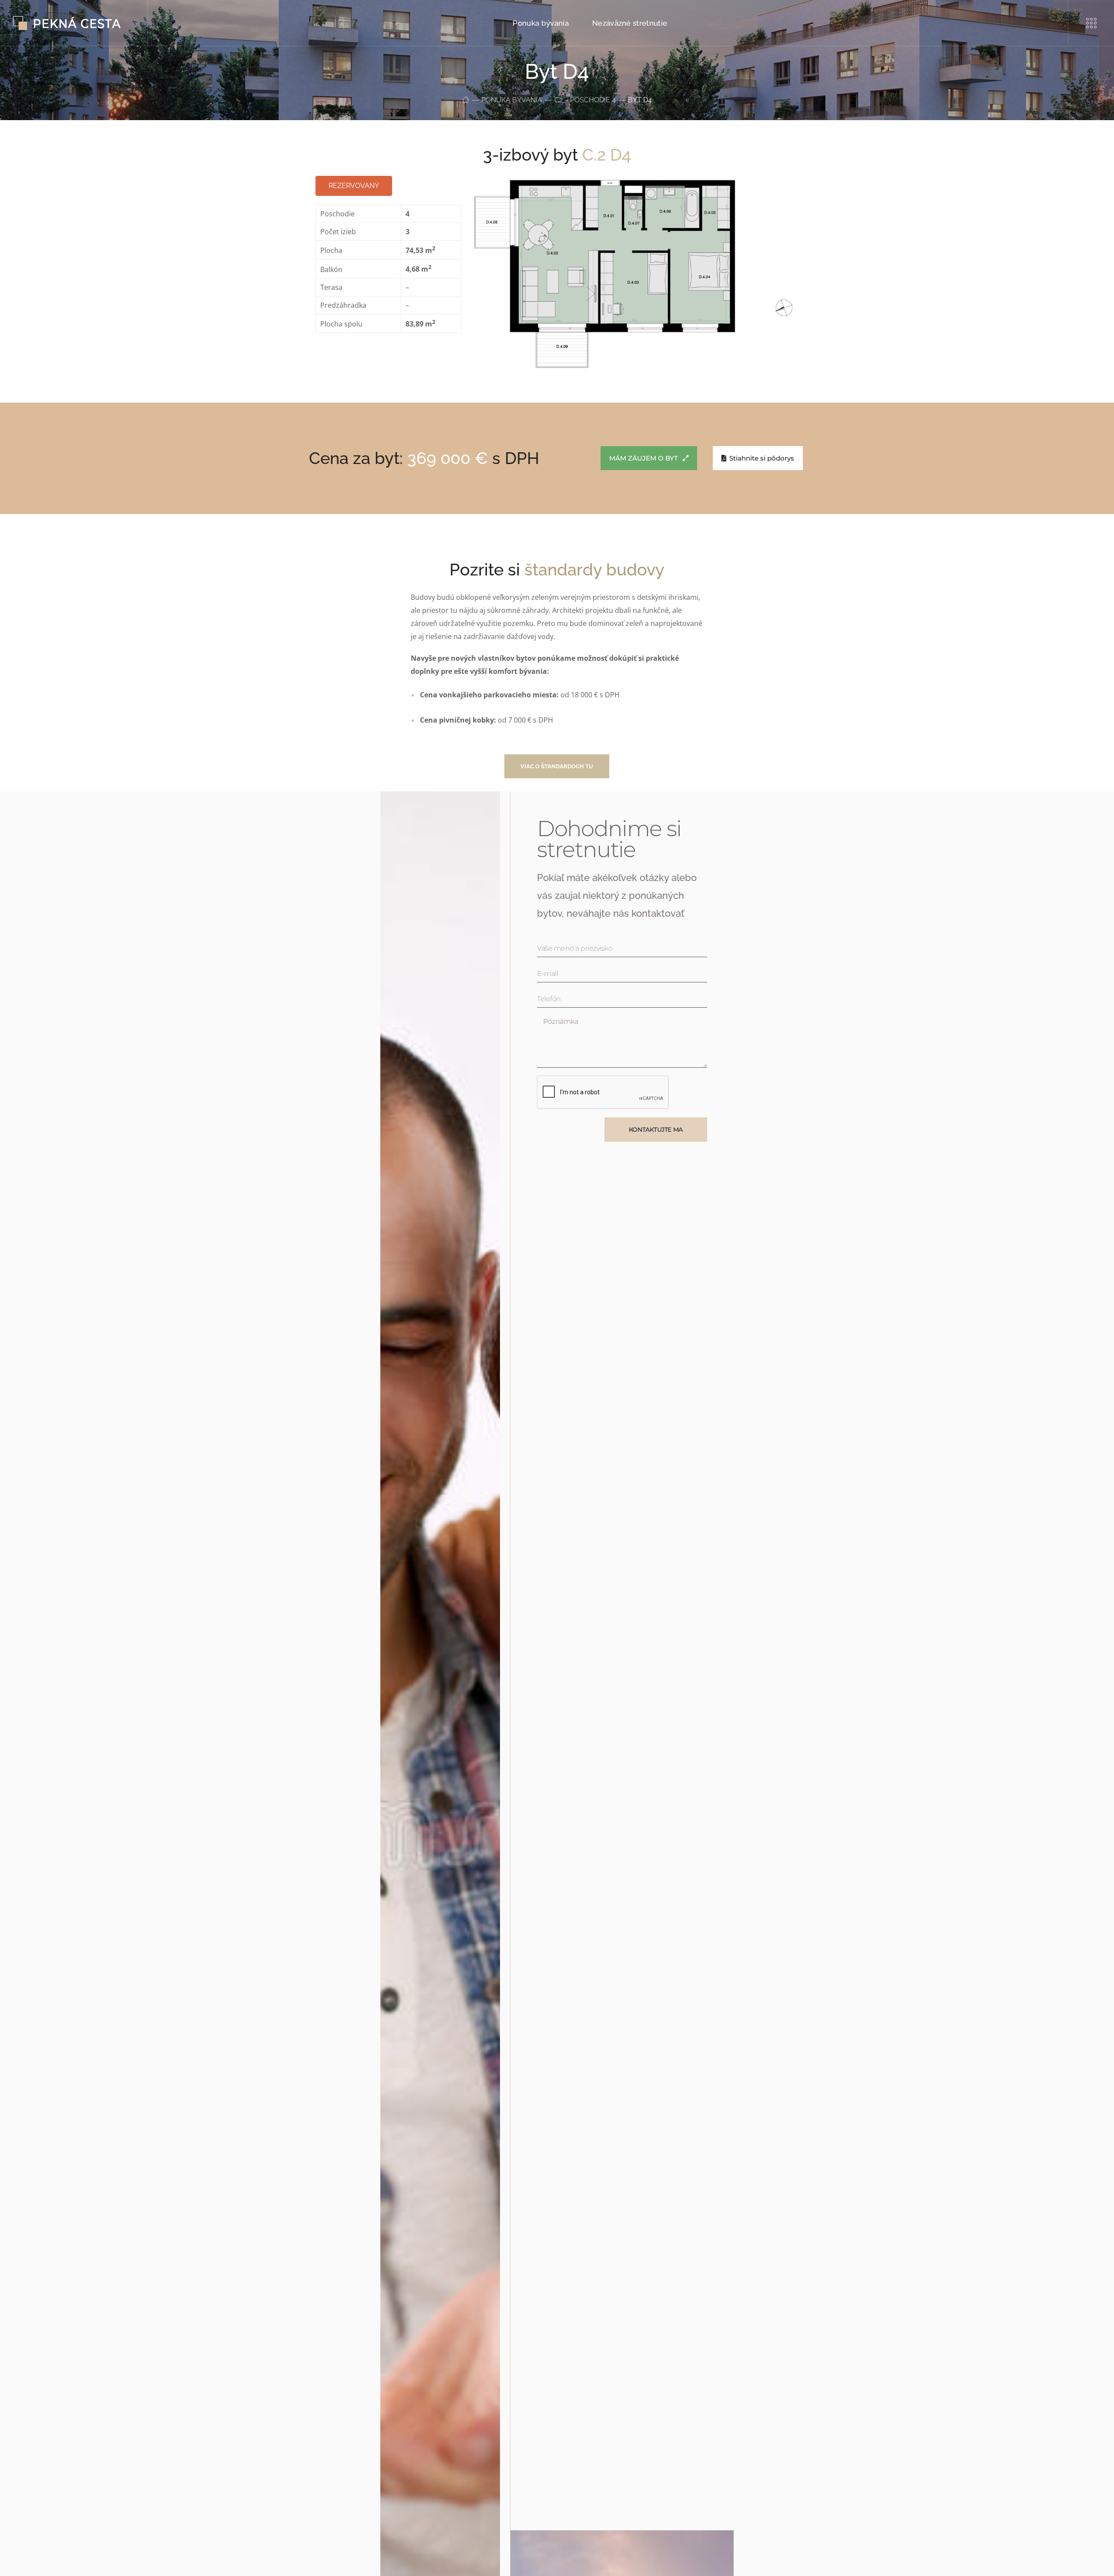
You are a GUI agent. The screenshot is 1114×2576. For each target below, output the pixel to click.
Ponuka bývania (512, 100)
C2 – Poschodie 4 (585, 100)
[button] (557, 766)
